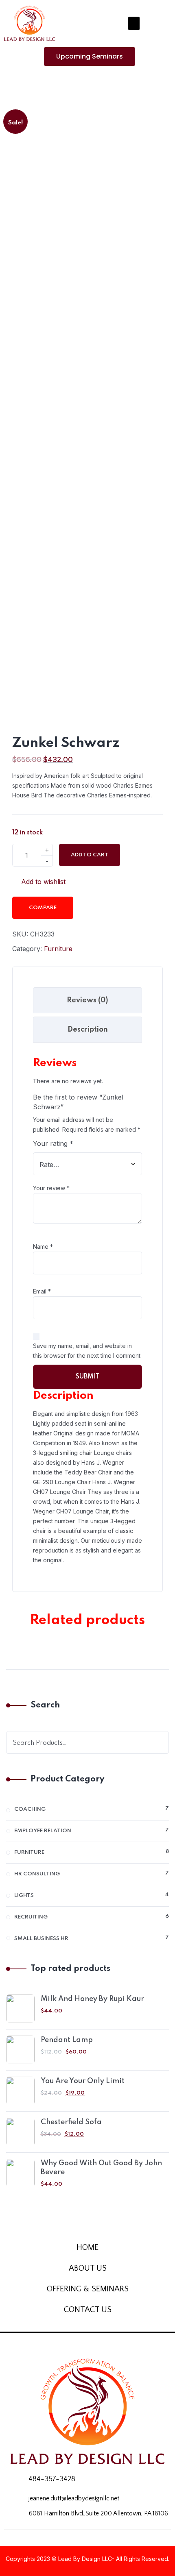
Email (42, 1291)
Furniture (58, 949)
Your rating (53, 1143)
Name (43, 1247)
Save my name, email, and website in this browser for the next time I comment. (87, 1351)
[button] (134, 23)
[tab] (87, 1000)
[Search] (157, 1742)
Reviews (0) (87, 1000)
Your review (51, 1188)
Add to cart (90, 855)
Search (45, 1705)
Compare (43, 908)
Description (88, 1030)
